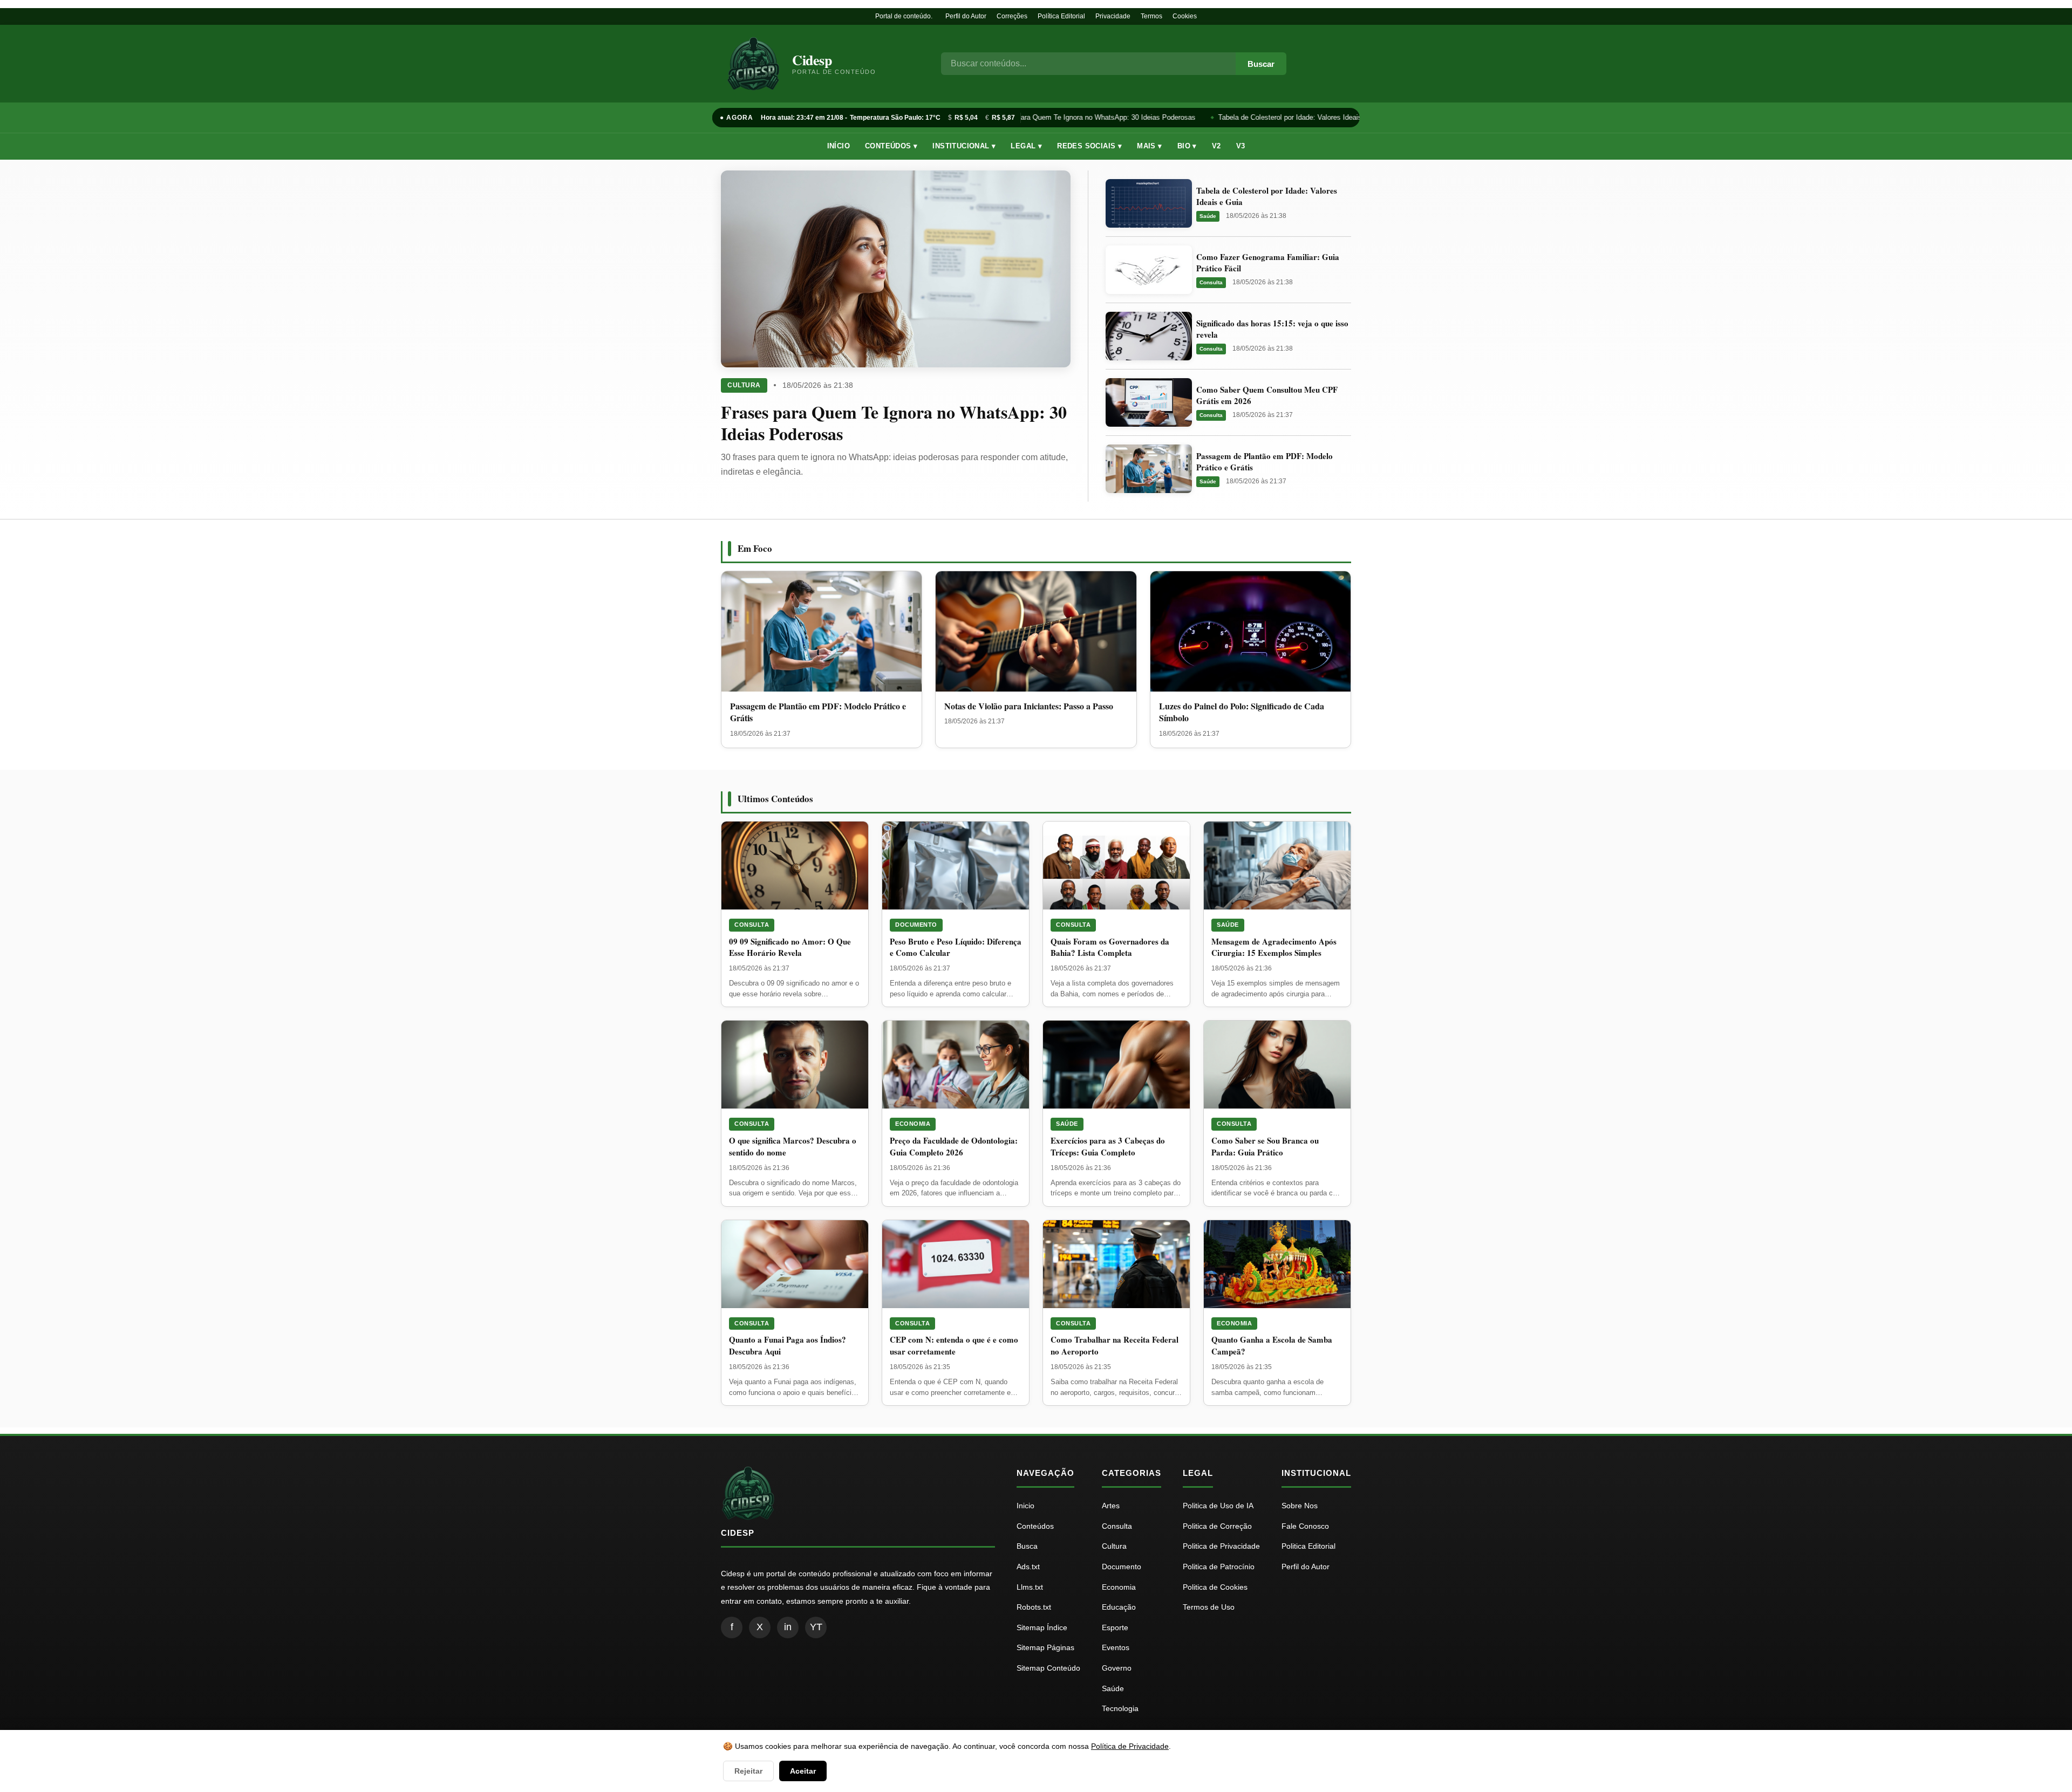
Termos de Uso (1209, 1607)
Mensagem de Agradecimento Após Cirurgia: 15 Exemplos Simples (1274, 947)
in (788, 1627)
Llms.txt (1030, 1587)
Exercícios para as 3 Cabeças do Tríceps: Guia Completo (1108, 1146)
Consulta (1211, 282)
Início (839, 146)
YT (816, 1627)
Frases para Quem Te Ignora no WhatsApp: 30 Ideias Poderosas (1084, 117)
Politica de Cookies (1215, 1587)
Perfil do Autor (966, 16)
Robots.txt (1034, 1607)
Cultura (744, 385)
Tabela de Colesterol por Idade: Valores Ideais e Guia (1291, 117)
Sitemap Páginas (1045, 1647)
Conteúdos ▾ (891, 146)
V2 (1216, 146)
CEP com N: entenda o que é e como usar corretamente (954, 1345)
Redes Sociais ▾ (1089, 146)
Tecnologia (1120, 1708)
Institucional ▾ (964, 146)
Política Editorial (1061, 16)
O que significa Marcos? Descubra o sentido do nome (793, 1146)
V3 (1241, 146)
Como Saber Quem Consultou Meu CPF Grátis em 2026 (1267, 395)
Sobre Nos (1300, 1506)
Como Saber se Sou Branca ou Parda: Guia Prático (1265, 1146)
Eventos (1116, 1647)
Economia (913, 1124)
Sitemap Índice (1042, 1627)
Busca (1027, 1546)
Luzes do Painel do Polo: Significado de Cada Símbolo (1242, 712)
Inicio (1025, 1506)
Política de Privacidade (1130, 1746)
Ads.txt (1028, 1567)
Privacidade (1113, 16)
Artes (1111, 1506)
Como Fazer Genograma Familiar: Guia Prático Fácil (1268, 262)
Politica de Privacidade (1221, 1546)
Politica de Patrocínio (1219, 1567)
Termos (1151, 16)
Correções (1012, 16)
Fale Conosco (1305, 1526)
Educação (1119, 1607)
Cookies (1185, 16)
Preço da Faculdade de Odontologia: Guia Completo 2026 (954, 1146)
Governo (1117, 1668)
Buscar (1261, 64)
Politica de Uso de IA (1218, 1506)
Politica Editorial (1308, 1546)
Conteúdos (1035, 1526)
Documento (916, 925)
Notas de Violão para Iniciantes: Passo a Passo (1029, 706)
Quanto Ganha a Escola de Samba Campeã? (1272, 1345)
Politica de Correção (1217, 1526)
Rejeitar (748, 1771)
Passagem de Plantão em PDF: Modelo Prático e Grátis (1265, 461)
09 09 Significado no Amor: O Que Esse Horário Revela (790, 947)
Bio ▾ (1187, 146)
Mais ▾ (1149, 146)
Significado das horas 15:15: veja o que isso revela (1272, 329)
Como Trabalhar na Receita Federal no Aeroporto (1115, 1345)
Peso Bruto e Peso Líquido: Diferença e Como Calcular (956, 947)
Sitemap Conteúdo (1048, 1668)
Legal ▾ (1026, 146)
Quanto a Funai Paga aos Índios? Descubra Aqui (788, 1345)
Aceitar (803, 1771)
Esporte (1115, 1627)
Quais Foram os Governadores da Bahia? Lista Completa (1110, 947)
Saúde (1208, 216)
